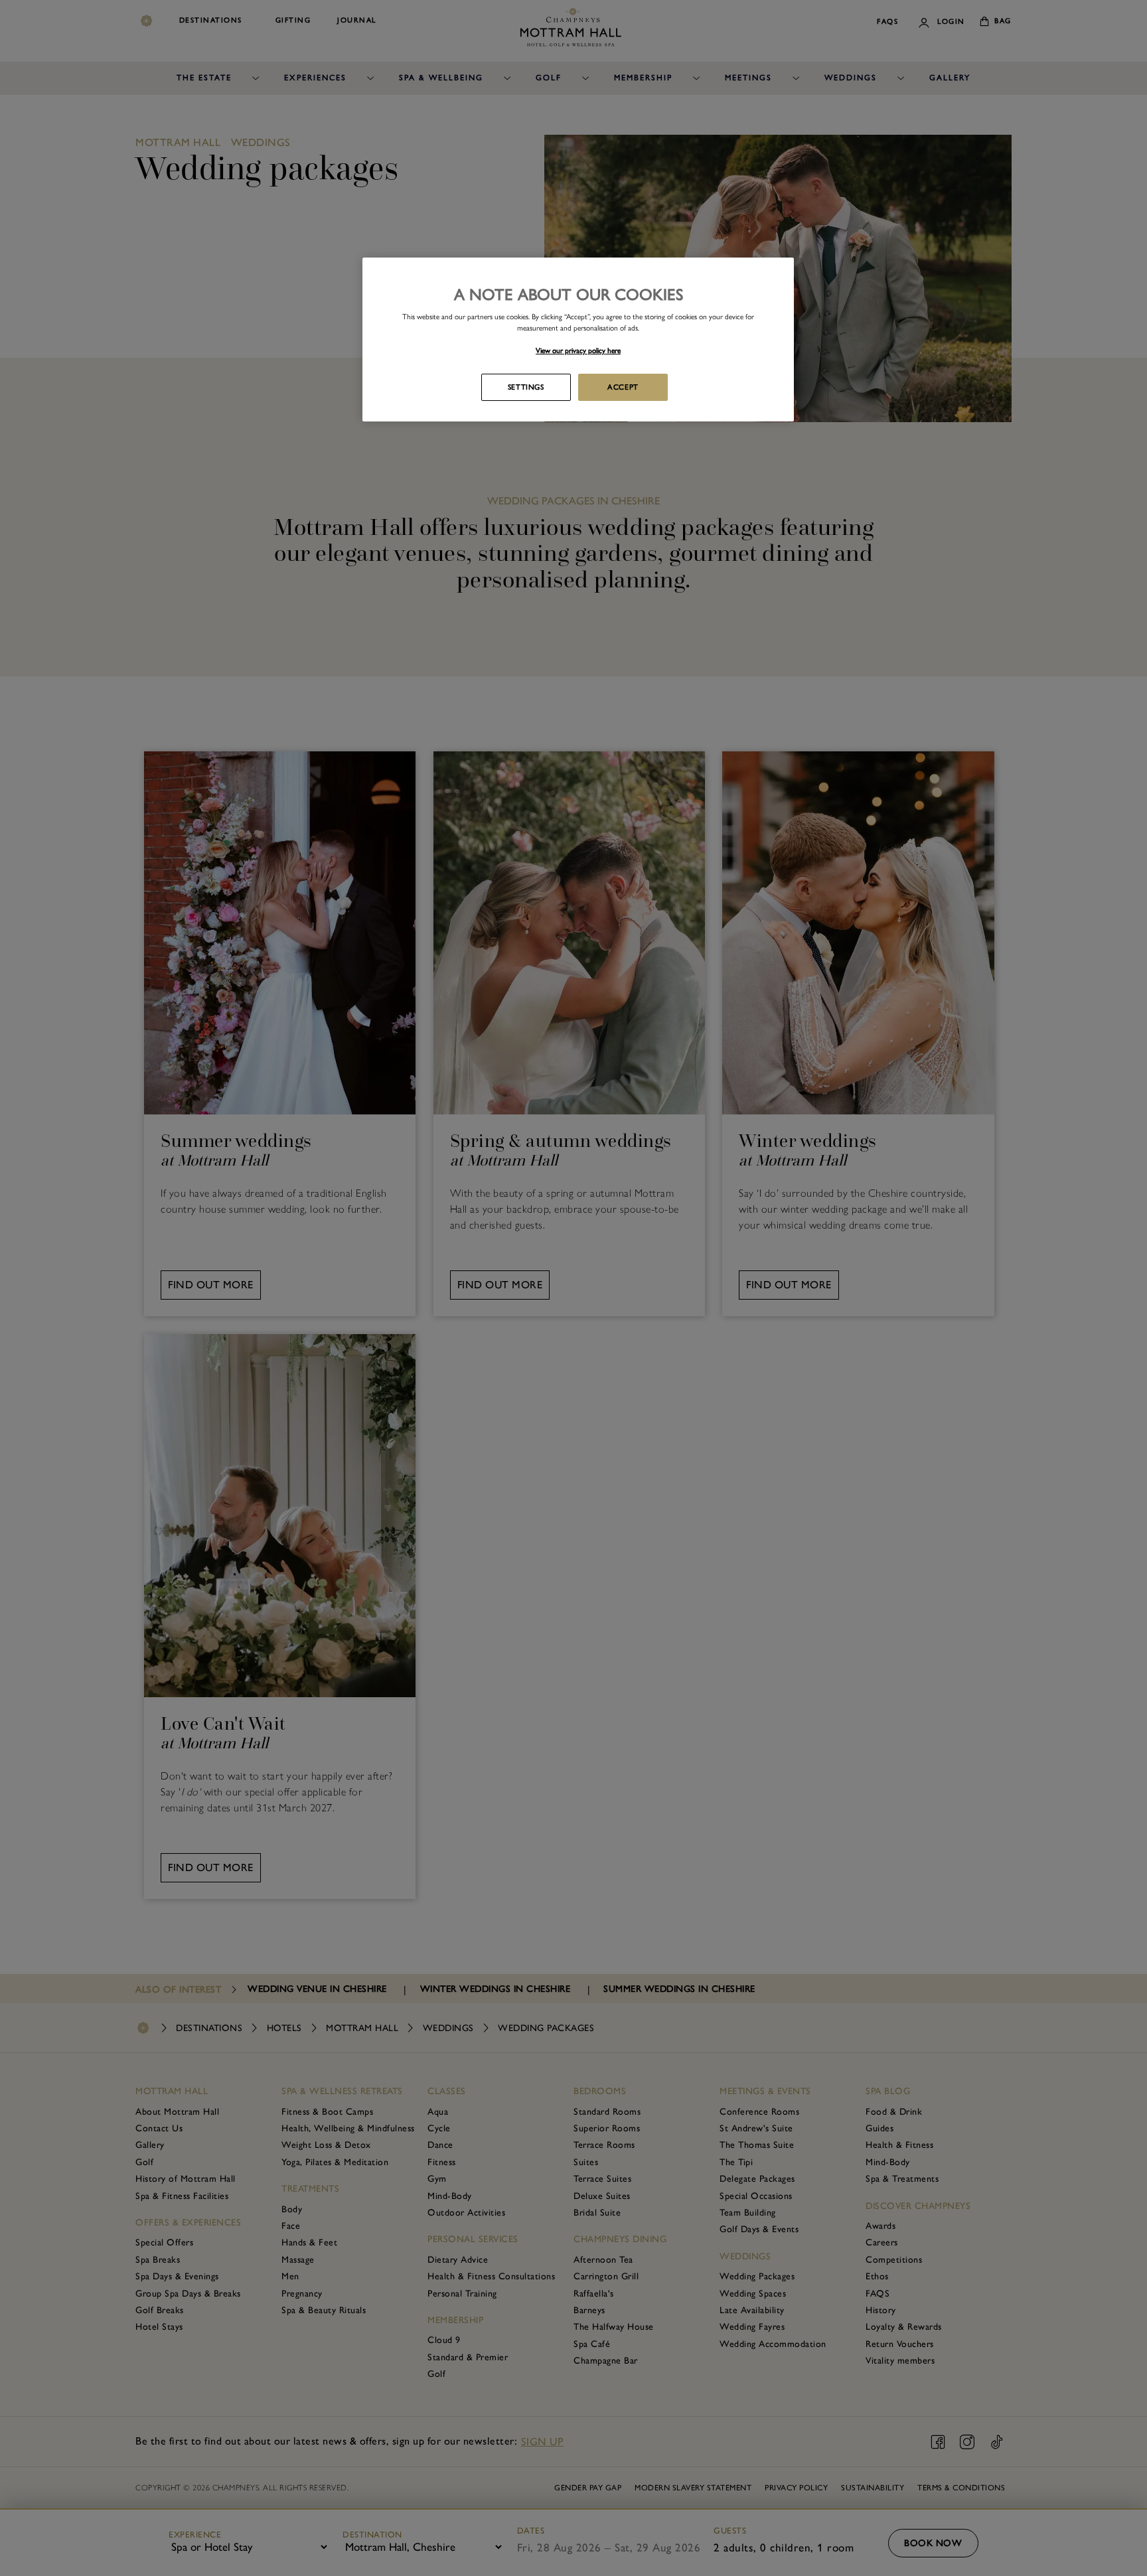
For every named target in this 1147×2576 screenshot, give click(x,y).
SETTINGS (526, 387)
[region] (578, 340)
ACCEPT (623, 387)
